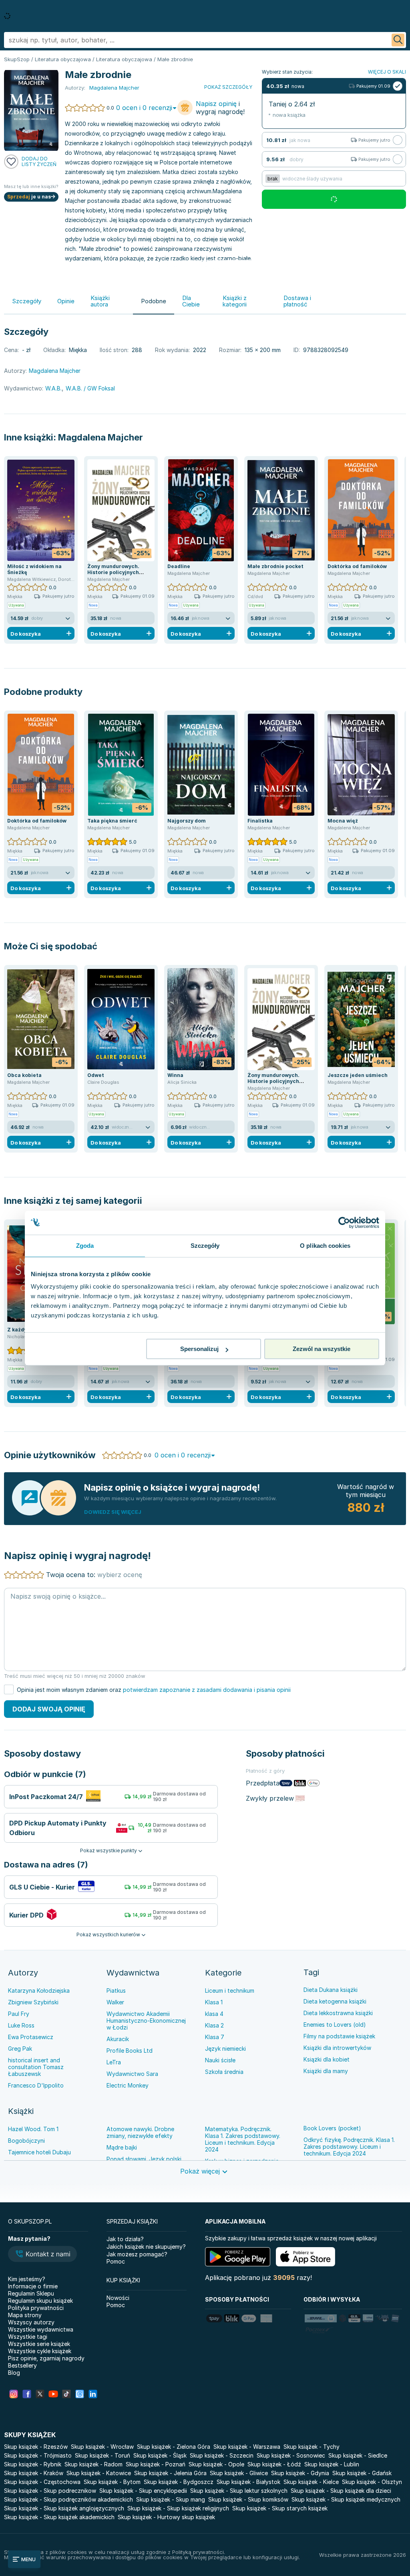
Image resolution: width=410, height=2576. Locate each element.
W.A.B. (53, 388)
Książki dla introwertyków (337, 2048)
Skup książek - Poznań (156, 2464)
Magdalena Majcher (100, 437)
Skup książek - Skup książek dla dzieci (341, 2491)
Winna (175, 1075)
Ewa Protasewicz (31, 2037)
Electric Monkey (128, 2085)
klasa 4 (214, 2014)
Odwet (96, 1075)
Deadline (179, 566)
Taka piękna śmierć (112, 821)
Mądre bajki (122, 2147)
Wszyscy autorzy (31, 2322)
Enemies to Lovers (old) (335, 2025)
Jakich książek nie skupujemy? (146, 2247)
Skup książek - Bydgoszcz (179, 2482)
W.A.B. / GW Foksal (90, 388)
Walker (115, 2002)
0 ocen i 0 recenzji (144, 108)
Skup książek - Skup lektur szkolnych (239, 2491)
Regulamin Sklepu (31, 2293)
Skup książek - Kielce (311, 2482)
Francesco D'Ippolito (36, 2085)
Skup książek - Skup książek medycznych (346, 2499)
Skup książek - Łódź (274, 2464)
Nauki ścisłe (220, 2060)
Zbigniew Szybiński (33, 2002)
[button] (42, 2255)
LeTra (114, 2062)
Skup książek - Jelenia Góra (170, 2473)
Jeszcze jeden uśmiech (358, 1075)
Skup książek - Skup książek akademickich (59, 2517)
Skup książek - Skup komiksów (248, 2499)
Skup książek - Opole (216, 2464)
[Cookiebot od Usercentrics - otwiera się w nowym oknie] (344, 1223)
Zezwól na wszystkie (322, 1349)
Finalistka (260, 821)
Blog (14, 2373)
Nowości (118, 2298)
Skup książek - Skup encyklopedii (143, 2491)
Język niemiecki (225, 2049)
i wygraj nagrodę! (220, 108)
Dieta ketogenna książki (335, 2001)
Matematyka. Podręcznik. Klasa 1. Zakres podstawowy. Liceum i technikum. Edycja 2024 (243, 2139)
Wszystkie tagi (28, 2337)
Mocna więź (343, 821)
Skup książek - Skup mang (171, 2499)
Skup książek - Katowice (99, 2473)
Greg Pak (20, 2049)
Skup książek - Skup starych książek (280, 2508)
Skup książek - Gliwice (239, 2473)
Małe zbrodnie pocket (275, 566)
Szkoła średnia (224, 2072)
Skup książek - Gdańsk (362, 2473)
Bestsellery (22, 2365)
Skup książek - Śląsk (160, 2455)
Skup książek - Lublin (332, 2464)
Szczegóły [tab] (205, 1246)
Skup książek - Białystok (248, 2482)
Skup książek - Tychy (312, 2447)
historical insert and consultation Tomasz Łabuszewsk (36, 2067)
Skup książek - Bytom (112, 2482)
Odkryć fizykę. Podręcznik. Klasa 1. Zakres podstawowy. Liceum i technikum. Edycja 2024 (349, 2147)
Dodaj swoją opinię (49, 1709)
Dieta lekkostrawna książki (338, 2013)
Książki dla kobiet (327, 2059)
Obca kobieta (24, 1075)
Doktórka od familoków (357, 566)
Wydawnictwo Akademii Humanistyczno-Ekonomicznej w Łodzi (146, 2021)
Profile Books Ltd (130, 2051)
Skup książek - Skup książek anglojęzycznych (64, 2508)
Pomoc (116, 2261)
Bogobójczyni (26, 2141)
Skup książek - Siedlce (358, 2455)
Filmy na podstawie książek (339, 2036)
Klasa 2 (214, 2025)
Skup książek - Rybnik (33, 2464)
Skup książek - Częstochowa (42, 2482)
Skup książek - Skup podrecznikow (50, 2491)
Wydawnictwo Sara (132, 2074)
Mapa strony (25, 2315)
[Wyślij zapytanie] (398, 40)
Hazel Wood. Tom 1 (33, 2129)
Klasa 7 (215, 2037)
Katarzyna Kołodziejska (39, 1991)
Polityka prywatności (36, 2308)
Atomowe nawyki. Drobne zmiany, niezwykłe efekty (140, 2132)
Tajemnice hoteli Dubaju (39, 2152)
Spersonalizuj (199, 1349)
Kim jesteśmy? (27, 2279)
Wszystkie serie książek (39, 2344)
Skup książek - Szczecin (222, 2455)
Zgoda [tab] (85, 1246)
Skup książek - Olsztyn (372, 2482)
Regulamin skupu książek (40, 2301)
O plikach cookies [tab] (325, 1246)
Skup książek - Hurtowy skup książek (166, 2517)
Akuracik (118, 2039)
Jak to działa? (125, 2239)
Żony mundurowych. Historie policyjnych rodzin (113, 572)
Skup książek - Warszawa (247, 2447)
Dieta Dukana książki (331, 1990)
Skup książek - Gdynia (300, 2473)
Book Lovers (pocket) (332, 2128)
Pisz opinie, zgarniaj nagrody (46, 2358)
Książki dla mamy (326, 2071)
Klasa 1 (214, 2002)
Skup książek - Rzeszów (36, 2447)
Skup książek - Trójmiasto (38, 2455)
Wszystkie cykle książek (40, 2351)
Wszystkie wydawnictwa (41, 2329)
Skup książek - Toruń (102, 2455)
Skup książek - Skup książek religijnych (178, 2508)
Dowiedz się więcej (113, 1512)
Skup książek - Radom (93, 2464)
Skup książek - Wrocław (102, 2447)
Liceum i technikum (230, 1991)
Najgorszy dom (187, 821)
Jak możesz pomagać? (137, 2254)
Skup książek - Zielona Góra (174, 2447)
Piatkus (116, 1991)
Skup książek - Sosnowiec (291, 2455)
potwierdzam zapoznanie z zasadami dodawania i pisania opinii (207, 1690)
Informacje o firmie (33, 2286)
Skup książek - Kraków (34, 2473)
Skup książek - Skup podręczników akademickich (68, 2499)
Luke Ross (21, 2025)
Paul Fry (19, 2014)
